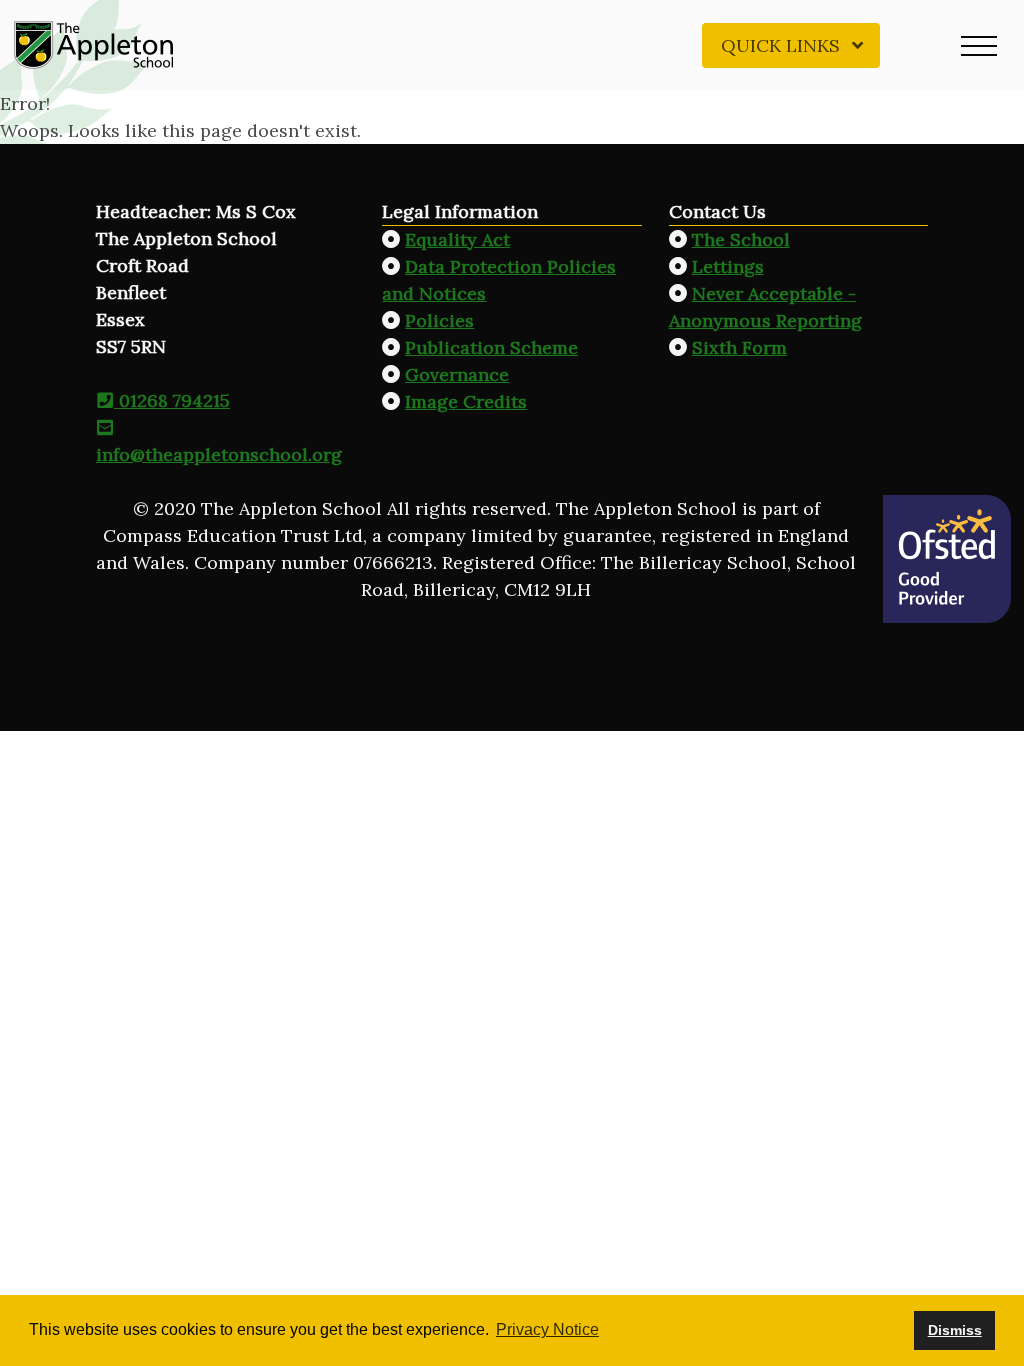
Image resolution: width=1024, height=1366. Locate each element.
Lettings (728, 266)
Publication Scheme (491, 347)
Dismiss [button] (955, 1330)
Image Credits (466, 401)
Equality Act (457, 239)
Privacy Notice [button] (547, 1329)
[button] (979, 45)
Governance (457, 374)
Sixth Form (739, 347)
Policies (439, 320)
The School (741, 239)
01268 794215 (172, 400)
